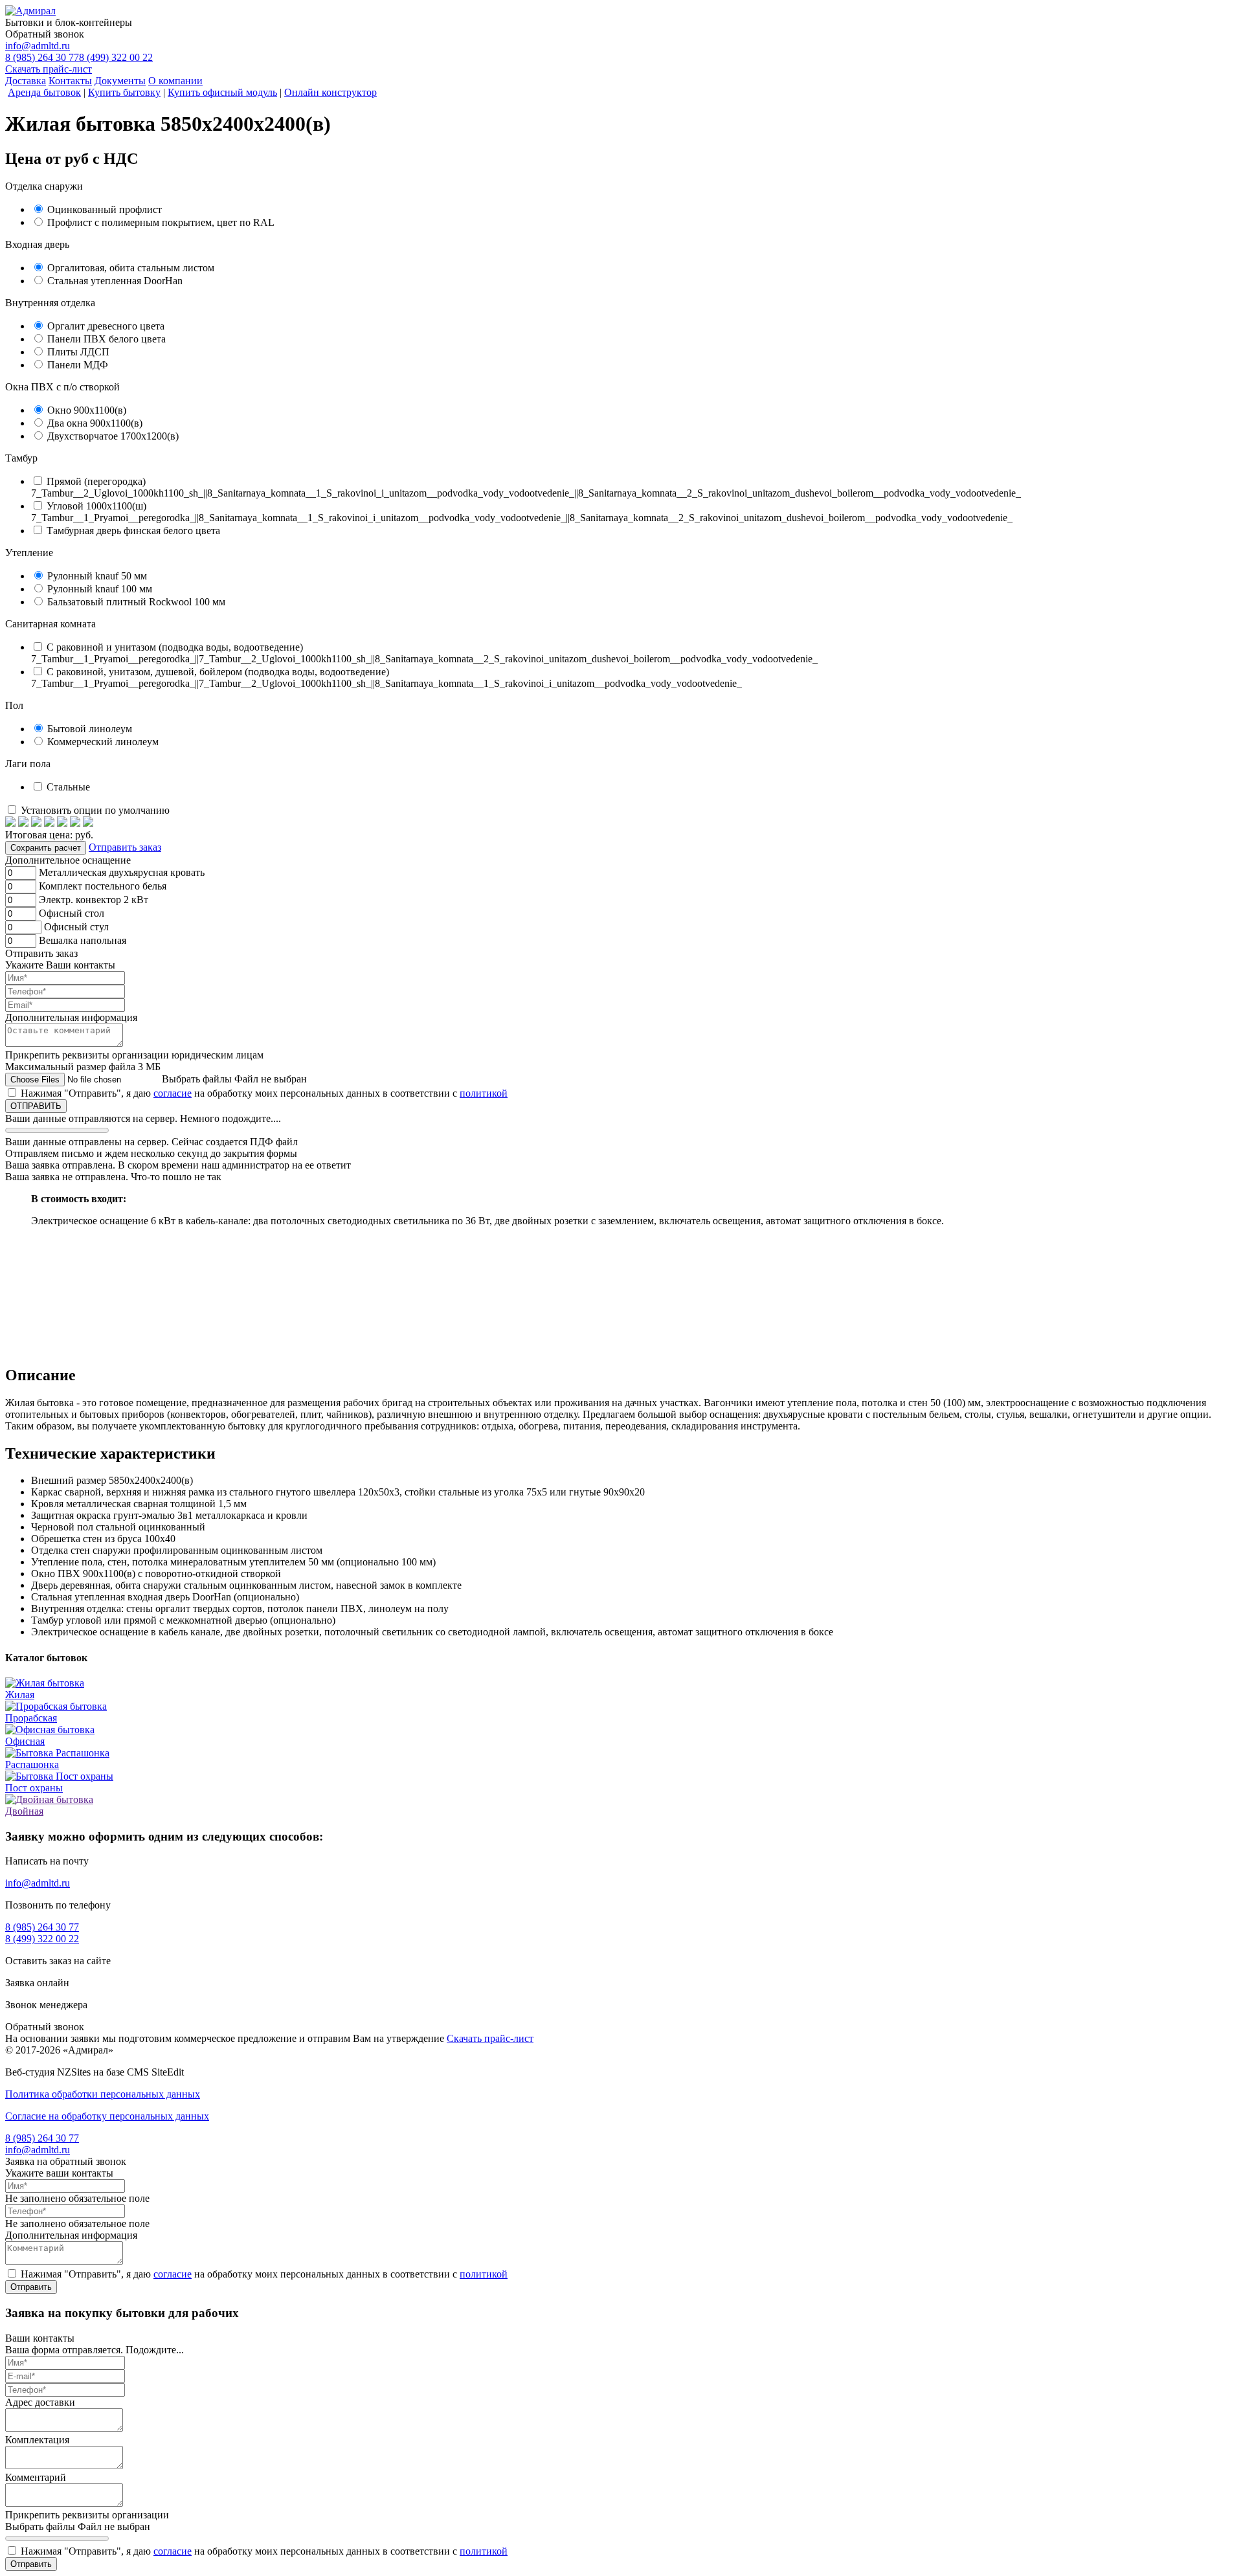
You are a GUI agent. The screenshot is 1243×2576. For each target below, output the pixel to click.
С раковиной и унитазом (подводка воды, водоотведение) (175, 647)
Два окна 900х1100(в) (95, 423)
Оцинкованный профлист (105, 209)
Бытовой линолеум (90, 729)
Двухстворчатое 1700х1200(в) (113, 436)
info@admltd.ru (38, 46)
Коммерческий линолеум (103, 742)
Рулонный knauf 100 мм (100, 589)
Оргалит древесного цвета (106, 326)
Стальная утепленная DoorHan (115, 281)
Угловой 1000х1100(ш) (96, 506)
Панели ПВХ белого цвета (106, 339)
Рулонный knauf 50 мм (97, 576)
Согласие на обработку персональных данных (107, 2116)
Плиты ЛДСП (78, 352)
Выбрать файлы (197, 1079)
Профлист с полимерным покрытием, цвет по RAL (161, 222)
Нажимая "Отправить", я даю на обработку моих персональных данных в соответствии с (264, 1093)
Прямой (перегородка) (96, 481)
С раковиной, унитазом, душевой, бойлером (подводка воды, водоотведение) (218, 672)
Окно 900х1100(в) (87, 410)
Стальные (68, 787)
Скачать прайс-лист (49, 69)
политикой (484, 1093)
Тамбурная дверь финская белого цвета (133, 531)
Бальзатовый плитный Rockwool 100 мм (136, 602)
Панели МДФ (78, 365)
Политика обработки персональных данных (103, 2094)
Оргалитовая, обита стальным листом (131, 268)
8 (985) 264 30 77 (42, 57)
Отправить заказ (125, 847)
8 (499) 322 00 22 (116, 57)
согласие (173, 1093)
